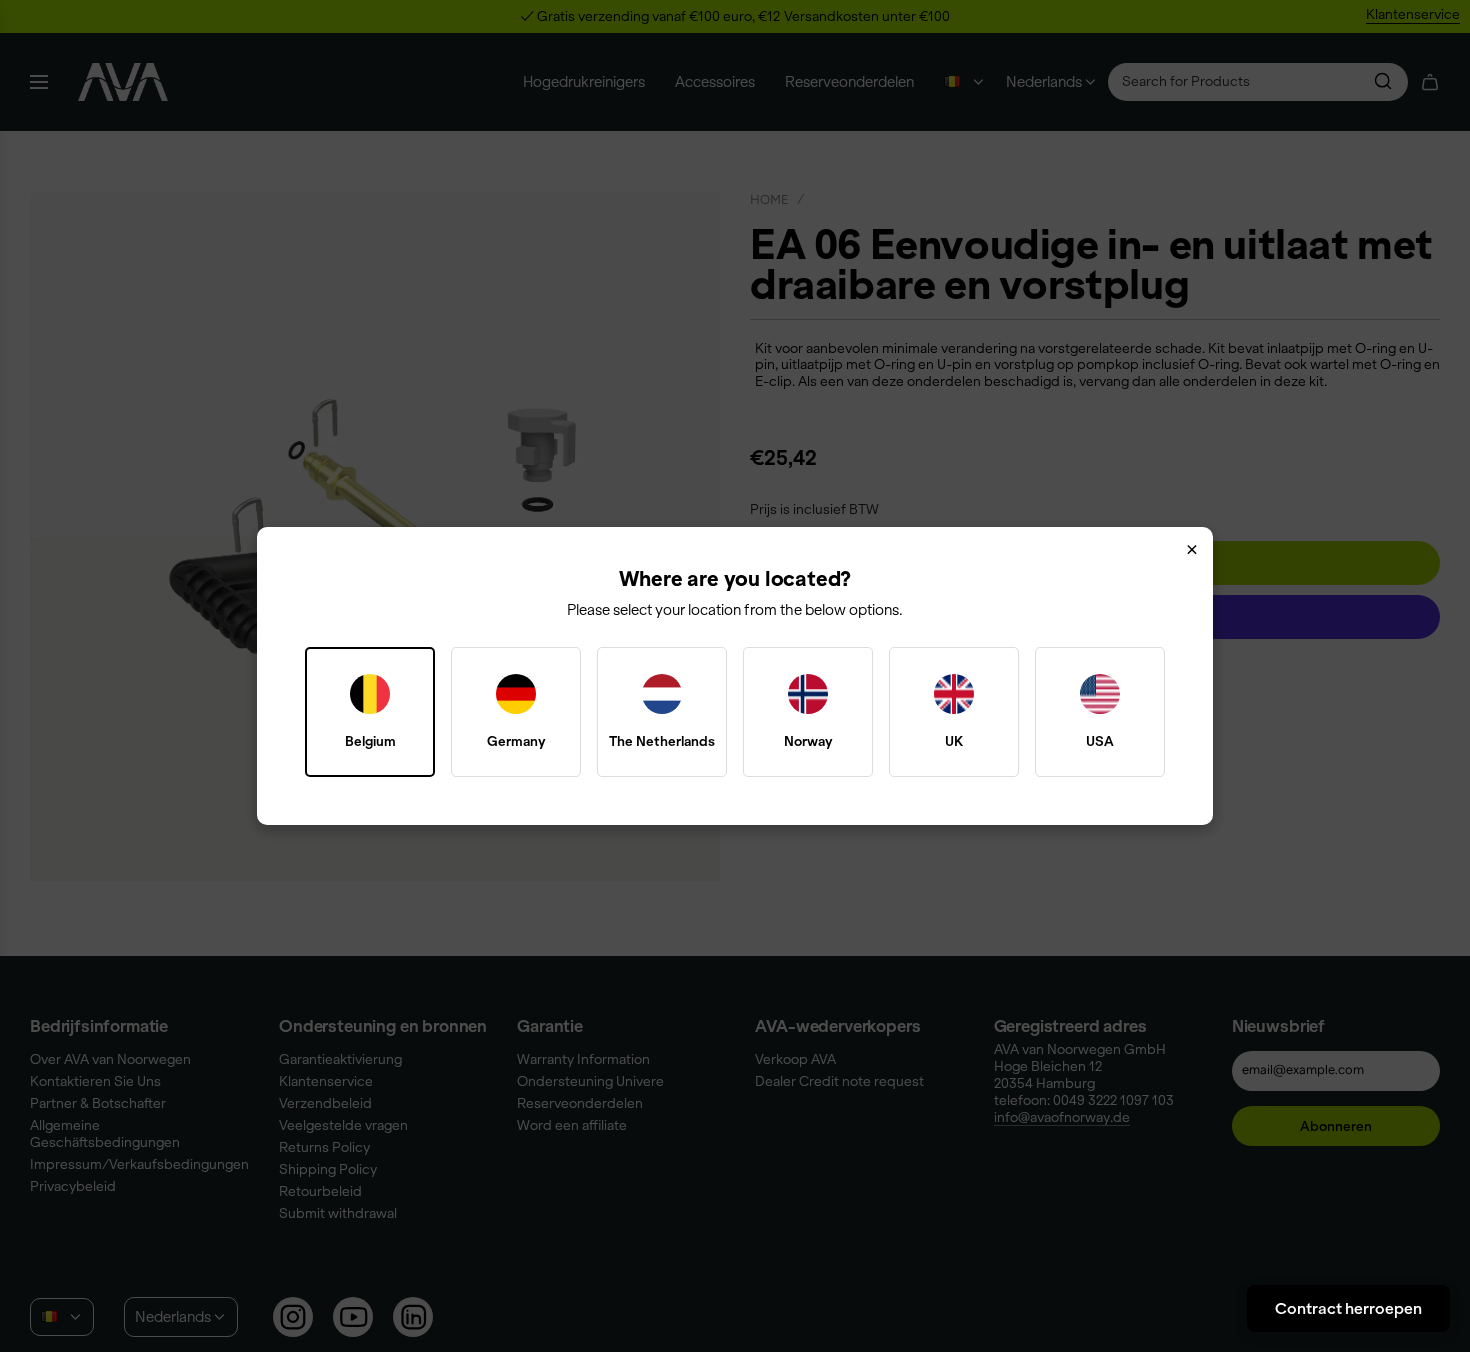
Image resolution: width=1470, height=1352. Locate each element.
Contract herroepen (1348, 1308)
